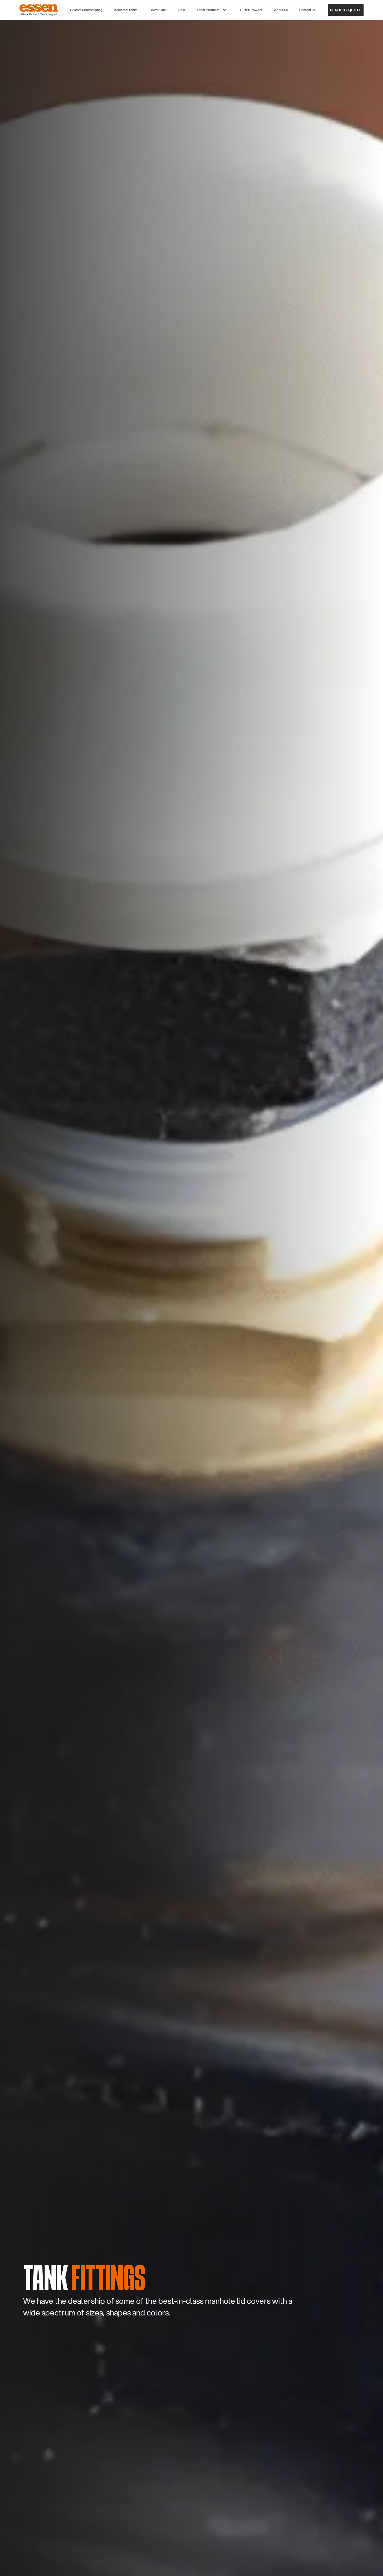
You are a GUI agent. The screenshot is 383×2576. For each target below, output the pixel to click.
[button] (86, 10)
